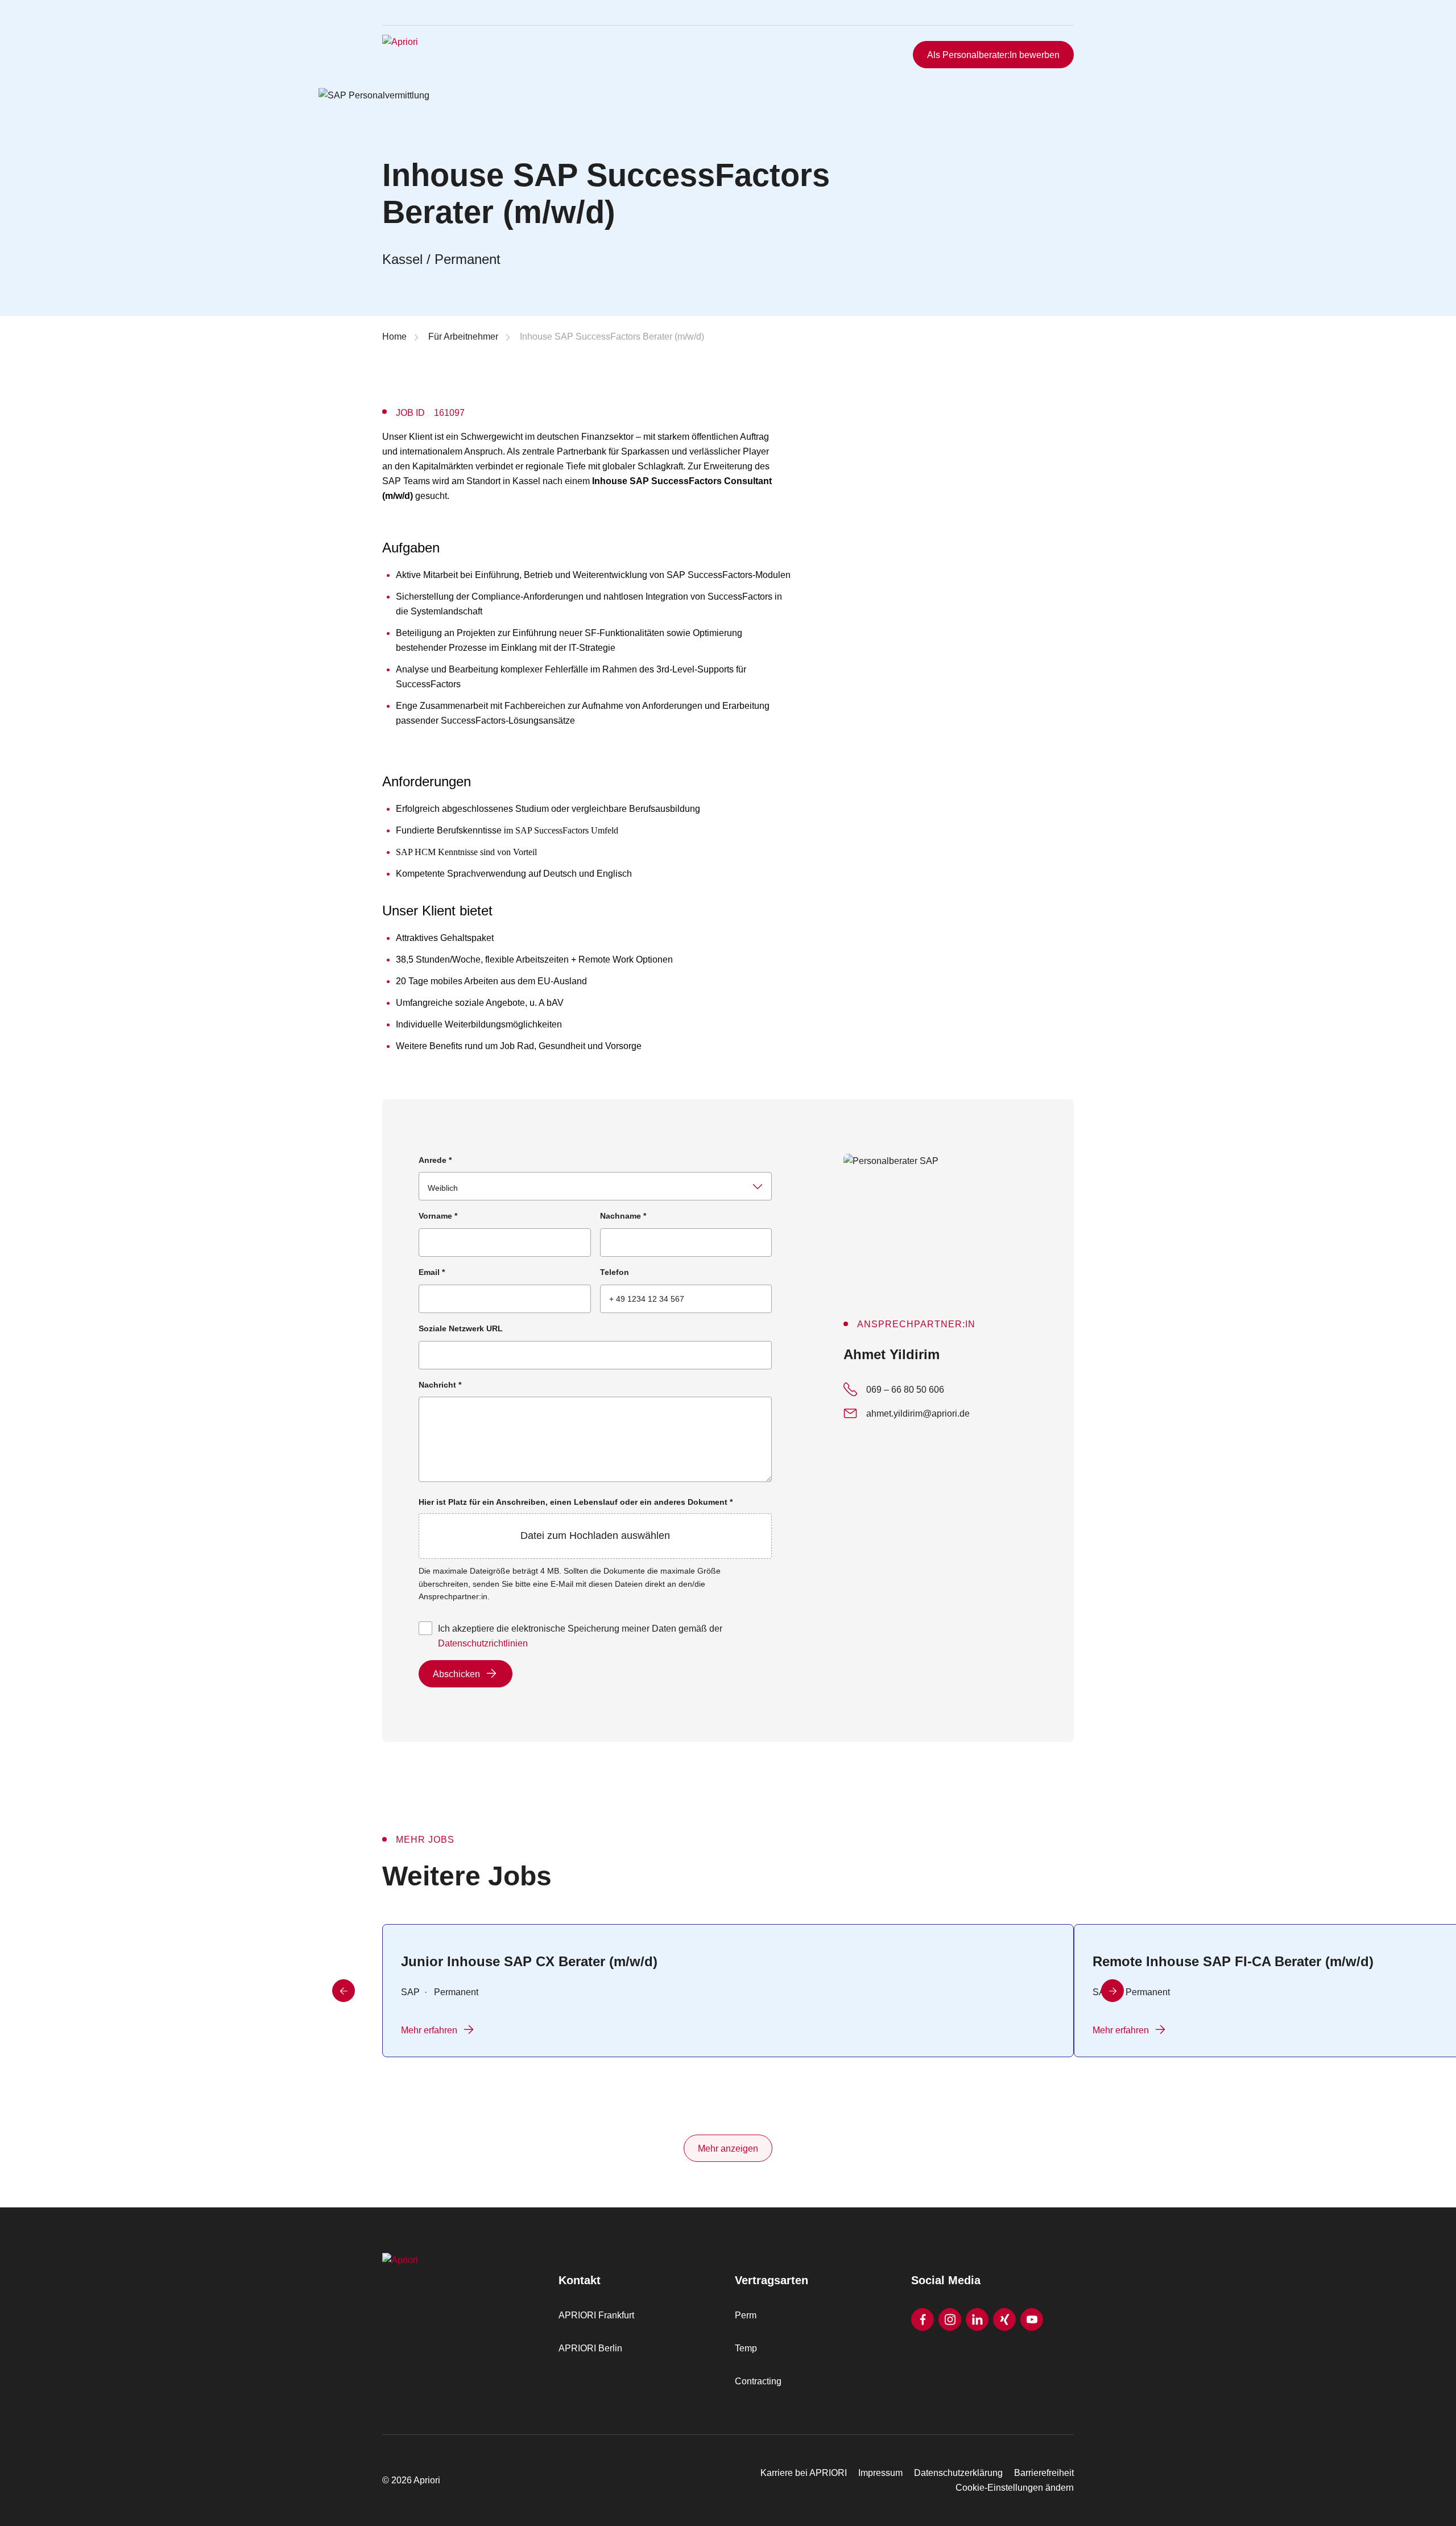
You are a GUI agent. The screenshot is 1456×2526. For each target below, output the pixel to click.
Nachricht (440, 1385)
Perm (746, 2315)
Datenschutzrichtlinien (483, 1643)
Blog (1048, 24)
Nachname (623, 1216)
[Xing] (1004, 2319)
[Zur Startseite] (453, 55)
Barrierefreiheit (1044, 2473)
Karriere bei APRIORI (804, 2473)
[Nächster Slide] (1112, 1991)
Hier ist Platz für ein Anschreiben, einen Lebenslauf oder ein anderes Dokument (576, 1519)
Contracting (758, 2381)
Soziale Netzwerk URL (461, 1328)
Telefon (615, 1272)
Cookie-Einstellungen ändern (1015, 2488)
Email (432, 1272)
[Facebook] (923, 2319)
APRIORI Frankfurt (596, 2315)
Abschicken (456, 1674)
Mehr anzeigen (728, 2149)
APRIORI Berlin (590, 2348)
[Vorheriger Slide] (344, 1991)
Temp (746, 2348)
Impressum (880, 2473)
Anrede (435, 1160)
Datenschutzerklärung (958, 2473)
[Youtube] (1032, 2319)
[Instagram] (950, 2319)
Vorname (438, 1216)
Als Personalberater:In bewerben (993, 55)
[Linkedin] (977, 2319)
